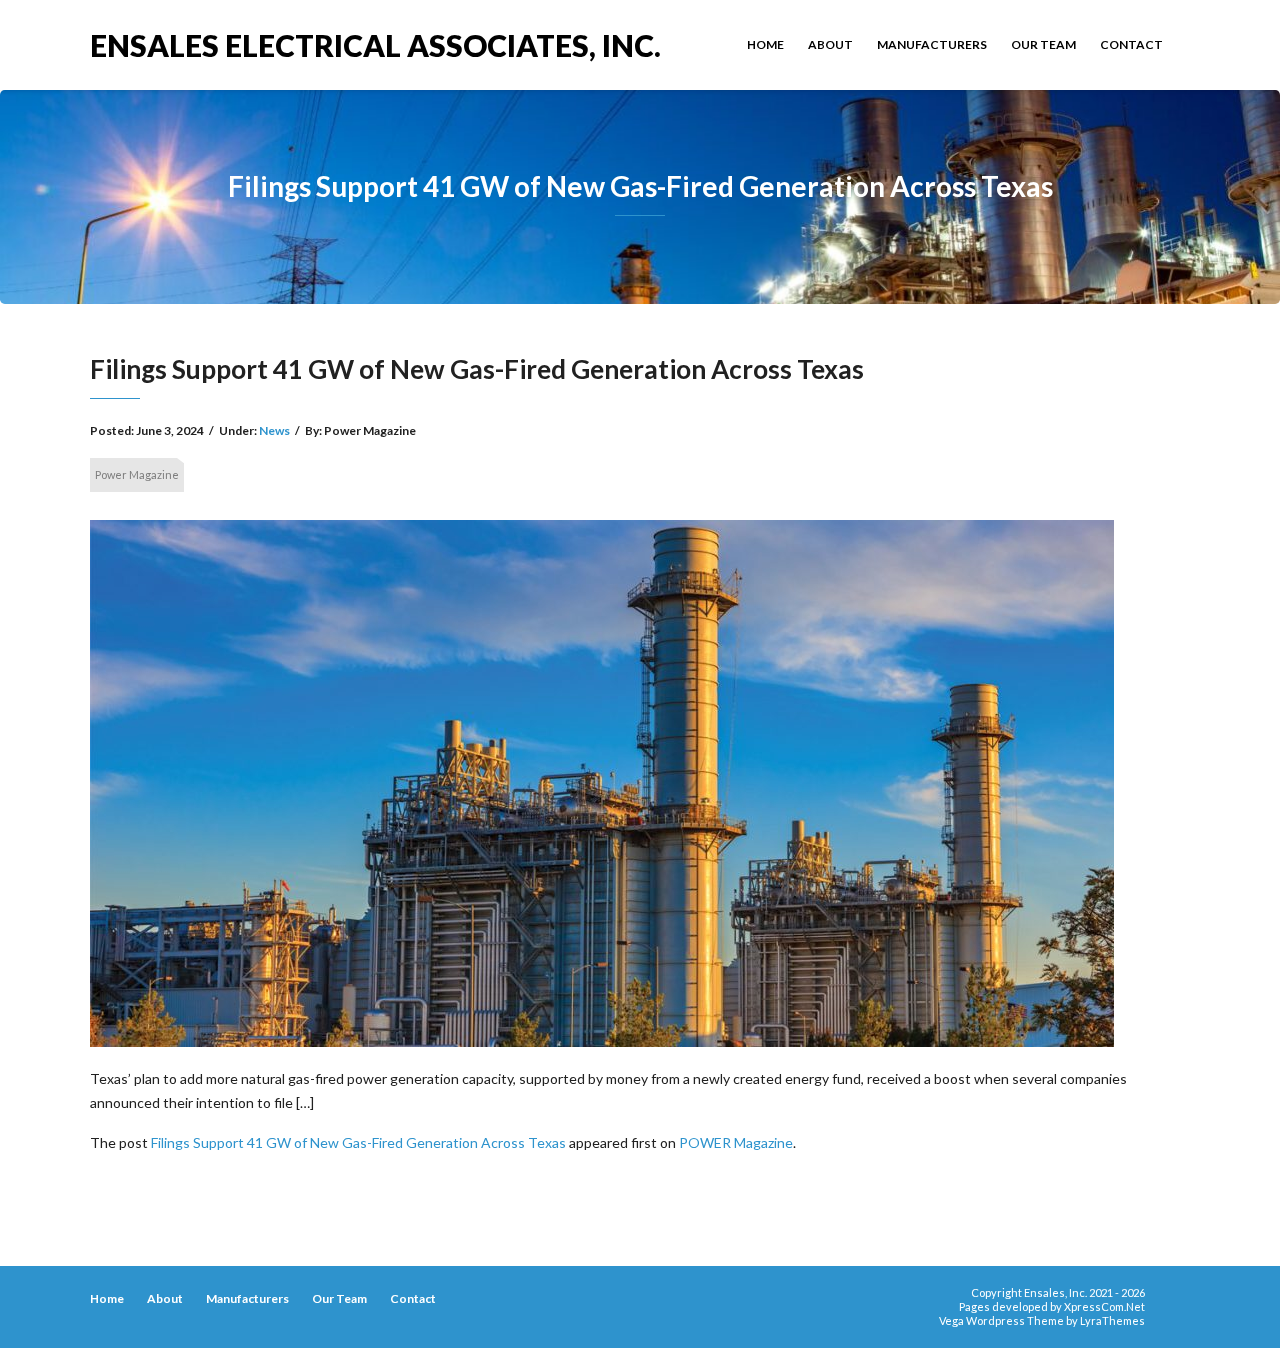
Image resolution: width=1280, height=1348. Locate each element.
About (830, 44)
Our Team (1043, 44)
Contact (1131, 44)
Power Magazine (137, 474)
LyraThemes (1112, 1320)
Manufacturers (932, 44)
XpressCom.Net (1104, 1306)
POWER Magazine (736, 1142)
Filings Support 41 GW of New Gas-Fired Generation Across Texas (358, 1142)
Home (765, 44)
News (274, 430)
